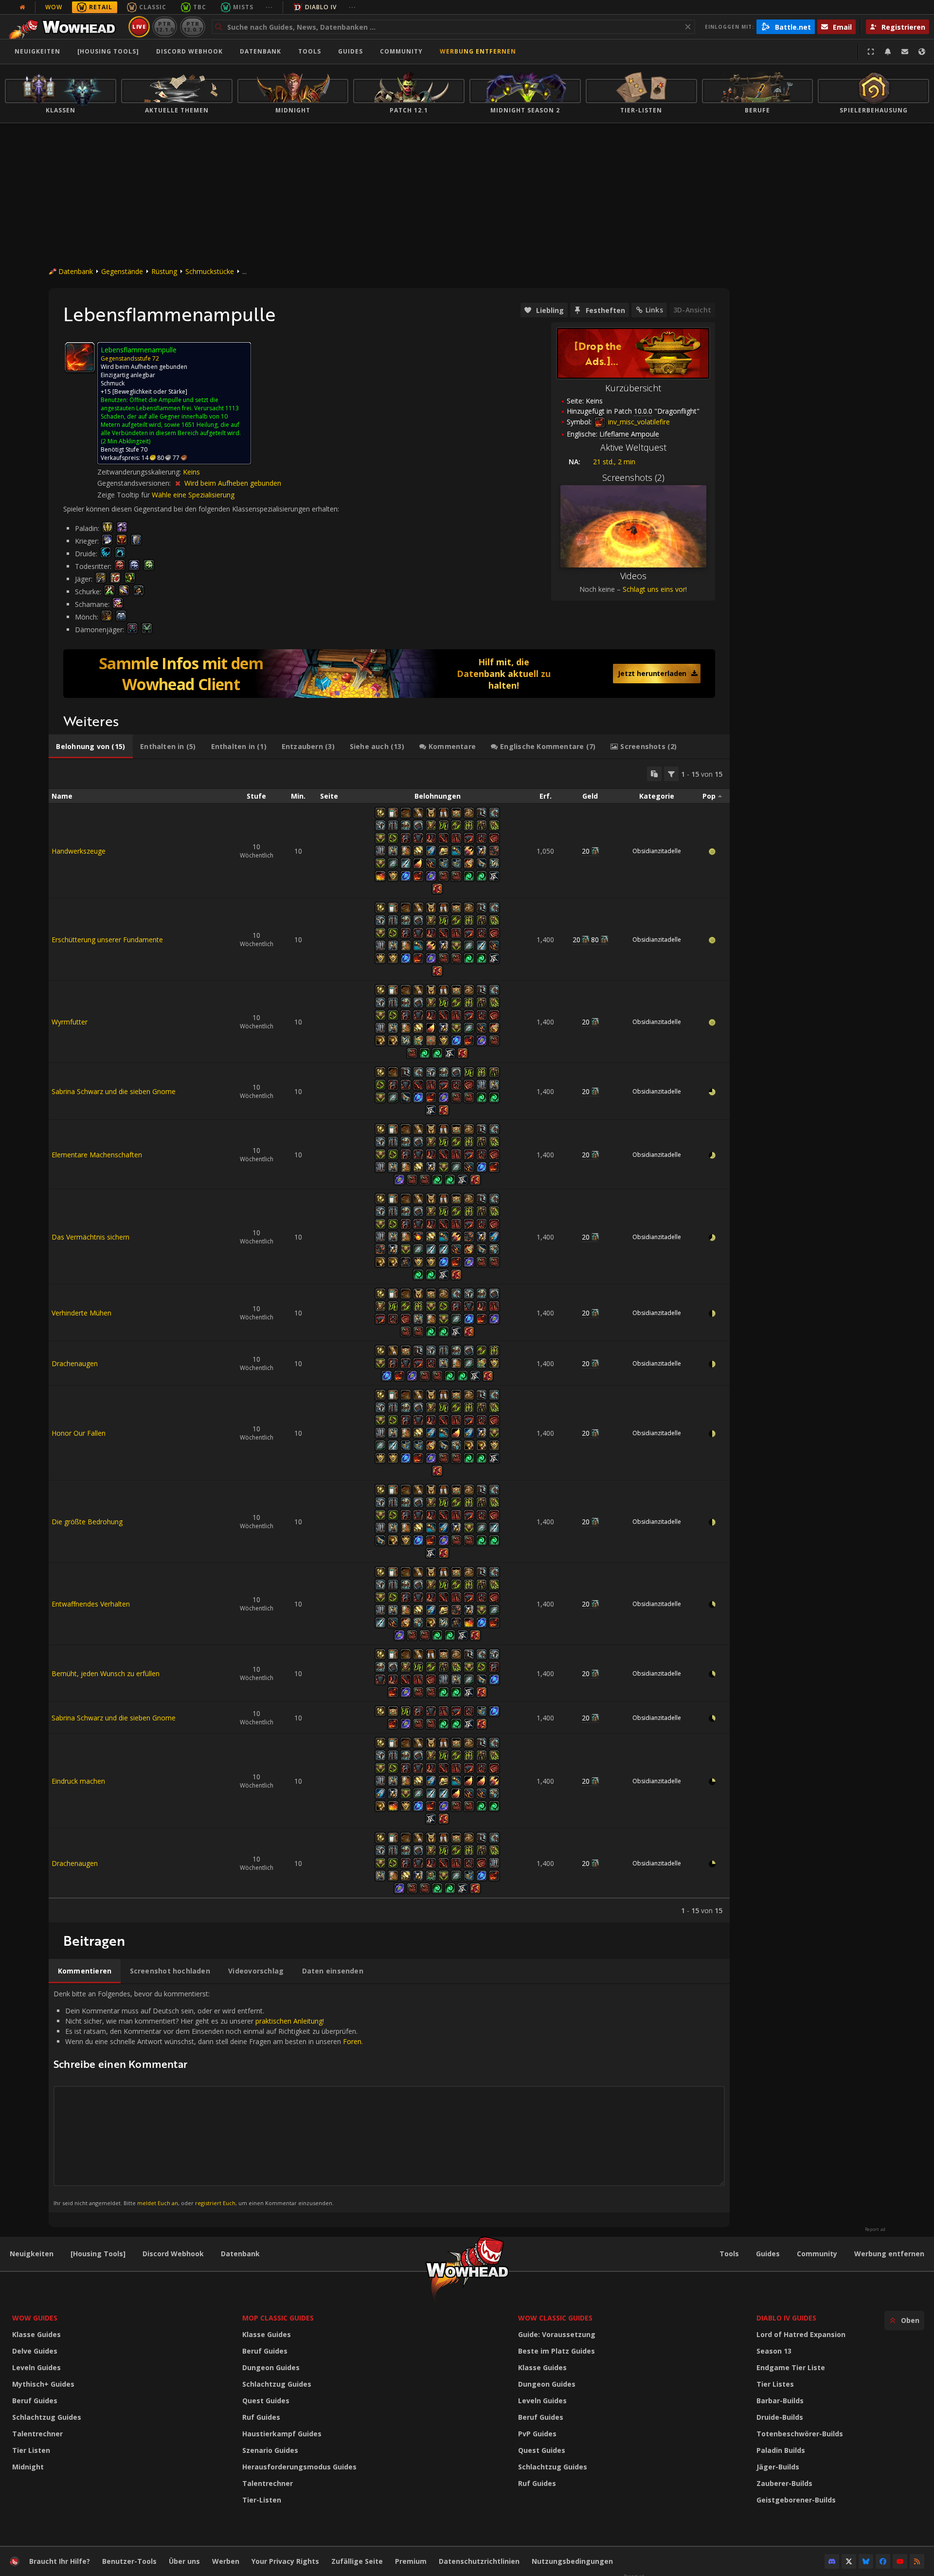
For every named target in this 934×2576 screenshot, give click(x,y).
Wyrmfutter (70, 1022)
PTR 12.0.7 (192, 27)
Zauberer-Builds (784, 2483)
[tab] (91, 747)
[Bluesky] (866, 2561)
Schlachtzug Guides (47, 2417)
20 (586, 851)
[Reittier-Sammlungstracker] (389, 674)
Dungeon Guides (271, 2367)
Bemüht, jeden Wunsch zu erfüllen (106, 1673)
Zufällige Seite (357, 2561)
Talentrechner (37, 2434)
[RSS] (917, 2561)
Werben (226, 2561)
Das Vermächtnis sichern (90, 1237)
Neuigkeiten (37, 51)
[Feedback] (905, 52)
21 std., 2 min (614, 462)
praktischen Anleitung (289, 2021)
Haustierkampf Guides (282, 2434)
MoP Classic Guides (278, 2318)
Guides (350, 51)
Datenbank (260, 51)
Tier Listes (775, 2384)
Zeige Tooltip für (125, 495)
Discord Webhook (189, 51)
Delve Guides (35, 2351)
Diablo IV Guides (786, 2318)
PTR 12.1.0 (165, 27)
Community (401, 51)
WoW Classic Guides (555, 2318)
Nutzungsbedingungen (572, 2561)
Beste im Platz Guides (557, 2351)
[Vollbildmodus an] (871, 52)
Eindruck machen (78, 1781)
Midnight (28, 2467)
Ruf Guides (261, 2417)
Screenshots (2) (633, 477)
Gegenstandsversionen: (135, 483)
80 (595, 940)
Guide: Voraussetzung (557, 2334)
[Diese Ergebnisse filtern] (671, 774)
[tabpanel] (389, 1341)
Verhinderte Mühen (81, 1313)
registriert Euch (215, 2203)
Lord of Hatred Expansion (801, 2334)
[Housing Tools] (98, 2254)
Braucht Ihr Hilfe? (60, 2561)
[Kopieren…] (654, 774)
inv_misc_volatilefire (638, 422)
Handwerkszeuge (79, 851)
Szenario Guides (270, 2450)
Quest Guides (266, 2401)
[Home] (65, 27)
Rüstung (164, 271)
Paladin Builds (781, 2450)
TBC (200, 7)
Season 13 (774, 2351)
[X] (849, 2561)
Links (654, 310)
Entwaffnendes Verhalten (91, 1604)
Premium (411, 2561)
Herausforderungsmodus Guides (299, 2467)
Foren (352, 2041)
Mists (243, 7)
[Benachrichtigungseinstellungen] (888, 52)
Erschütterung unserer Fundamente (107, 940)
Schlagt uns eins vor (654, 589)
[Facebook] (883, 2561)
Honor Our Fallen (79, 1433)
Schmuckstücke (210, 271)
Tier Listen (31, 2450)
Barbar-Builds (780, 2401)
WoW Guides (35, 2318)
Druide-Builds (780, 2417)
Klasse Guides (36, 2334)
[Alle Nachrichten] (22, 7)
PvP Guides (537, 2434)
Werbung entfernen (478, 51)
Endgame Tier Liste (791, 2367)
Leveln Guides (36, 2367)
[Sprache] (922, 52)
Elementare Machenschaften (97, 1155)
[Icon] (80, 357)
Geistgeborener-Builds (796, 2500)
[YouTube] (900, 2561)
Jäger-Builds (778, 2467)
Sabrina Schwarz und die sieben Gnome (114, 1091)
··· (269, 7)
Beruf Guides (35, 2401)
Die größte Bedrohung (87, 1522)
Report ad (875, 2229)
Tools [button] (310, 51)
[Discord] (832, 2561)
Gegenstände (122, 271)
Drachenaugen (75, 1363)
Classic (153, 7)
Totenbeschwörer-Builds (800, 2434)
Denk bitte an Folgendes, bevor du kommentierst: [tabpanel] (208, 2098)
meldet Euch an (158, 2203)
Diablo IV (321, 7)
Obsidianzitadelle (657, 851)
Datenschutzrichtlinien (479, 2561)
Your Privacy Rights (285, 2561)
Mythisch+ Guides (43, 2384)
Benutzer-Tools (129, 2561)
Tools (729, 2254)
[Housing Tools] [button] (108, 51)
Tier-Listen (262, 2500)
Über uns (184, 2561)
